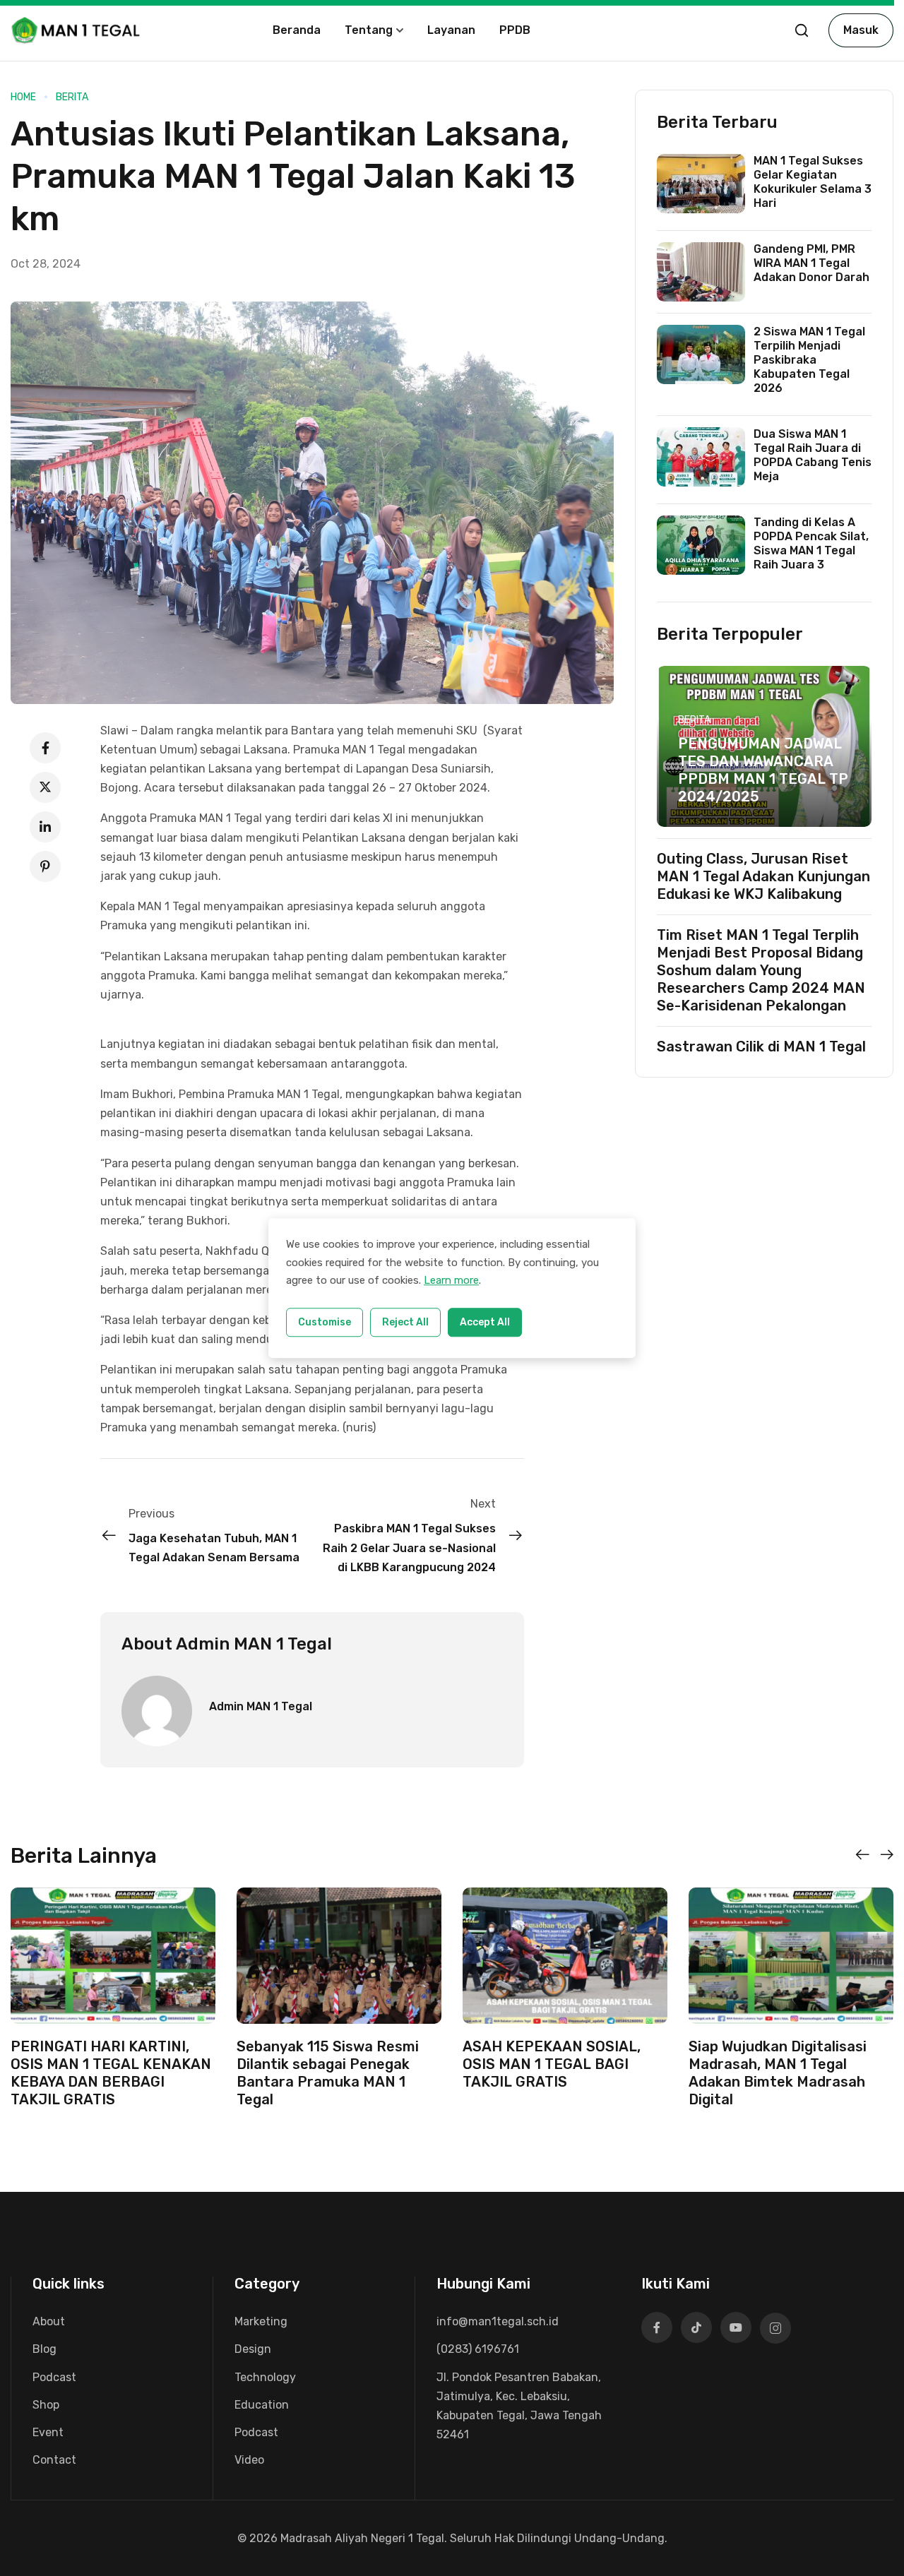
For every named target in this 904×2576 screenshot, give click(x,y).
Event (48, 2432)
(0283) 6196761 (478, 2349)
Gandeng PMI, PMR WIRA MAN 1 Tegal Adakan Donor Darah (811, 263)
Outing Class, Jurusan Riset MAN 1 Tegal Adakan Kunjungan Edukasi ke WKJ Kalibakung (763, 876)
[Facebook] (45, 748)
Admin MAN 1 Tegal (261, 1706)
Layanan (451, 30)
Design (253, 2349)
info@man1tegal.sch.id (498, 2321)
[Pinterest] (45, 866)
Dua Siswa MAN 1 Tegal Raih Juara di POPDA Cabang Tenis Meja (813, 455)
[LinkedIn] (45, 827)
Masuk (861, 30)
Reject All (405, 1322)
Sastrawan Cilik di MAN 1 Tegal (761, 1046)
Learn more (451, 1280)
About (49, 2321)
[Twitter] (45, 787)
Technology (265, 2377)
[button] (862, 1855)
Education (262, 2405)
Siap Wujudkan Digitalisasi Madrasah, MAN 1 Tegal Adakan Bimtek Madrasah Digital (778, 2073)
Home (23, 97)
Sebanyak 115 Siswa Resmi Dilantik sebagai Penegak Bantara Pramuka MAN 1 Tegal (328, 2073)
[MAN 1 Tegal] (77, 29)
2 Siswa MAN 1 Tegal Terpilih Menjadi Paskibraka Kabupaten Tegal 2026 (809, 360)
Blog (44, 2349)
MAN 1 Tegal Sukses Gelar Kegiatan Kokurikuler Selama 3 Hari (813, 182)
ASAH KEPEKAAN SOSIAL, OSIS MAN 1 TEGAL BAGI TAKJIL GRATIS (552, 2064)
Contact (54, 2460)
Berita (72, 97)
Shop (46, 2405)
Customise (325, 1322)
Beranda (297, 30)
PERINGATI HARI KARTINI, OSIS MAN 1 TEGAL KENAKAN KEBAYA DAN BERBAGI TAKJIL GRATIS (111, 2073)
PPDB (515, 30)
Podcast (54, 2377)
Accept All (485, 1322)
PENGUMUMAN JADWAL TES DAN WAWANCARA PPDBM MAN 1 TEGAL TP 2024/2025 (763, 770)
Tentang (369, 30)
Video (249, 2460)
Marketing (261, 2321)
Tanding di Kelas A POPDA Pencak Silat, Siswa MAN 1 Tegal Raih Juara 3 (811, 543)
